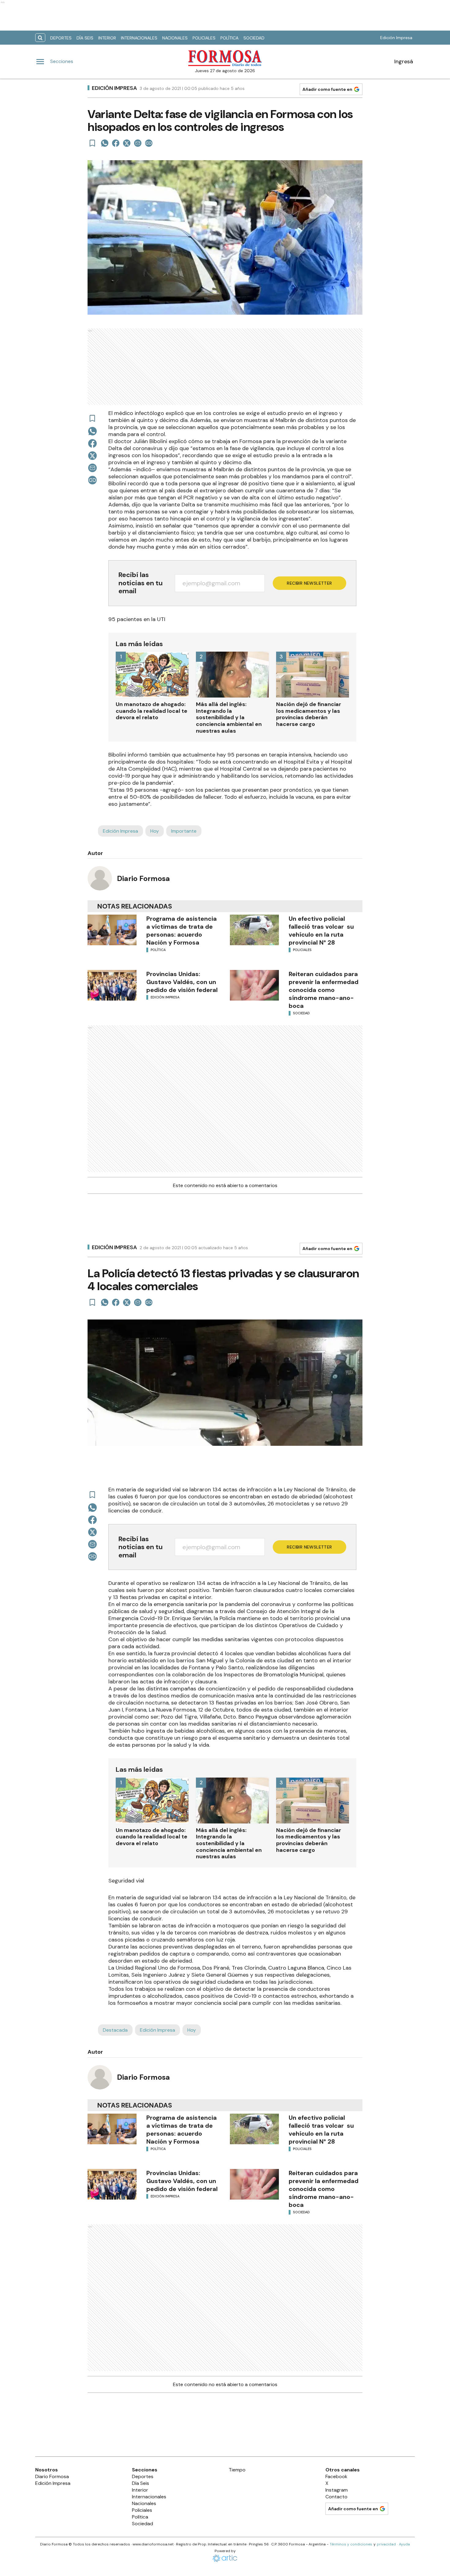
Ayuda (404, 2544)
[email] (138, 143)
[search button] (40, 38)
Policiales (204, 38)
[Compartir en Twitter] (127, 143)
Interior (107, 38)
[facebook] (116, 143)
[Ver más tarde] (92, 143)
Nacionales (175, 38)
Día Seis (85, 38)
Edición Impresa (396, 38)
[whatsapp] (105, 143)
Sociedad (254, 38)
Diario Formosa (143, 878)
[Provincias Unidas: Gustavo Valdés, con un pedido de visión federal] (112, 985)
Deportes (61, 38)
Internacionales (139, 38)
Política (229, 38)
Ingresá (404, 61)
